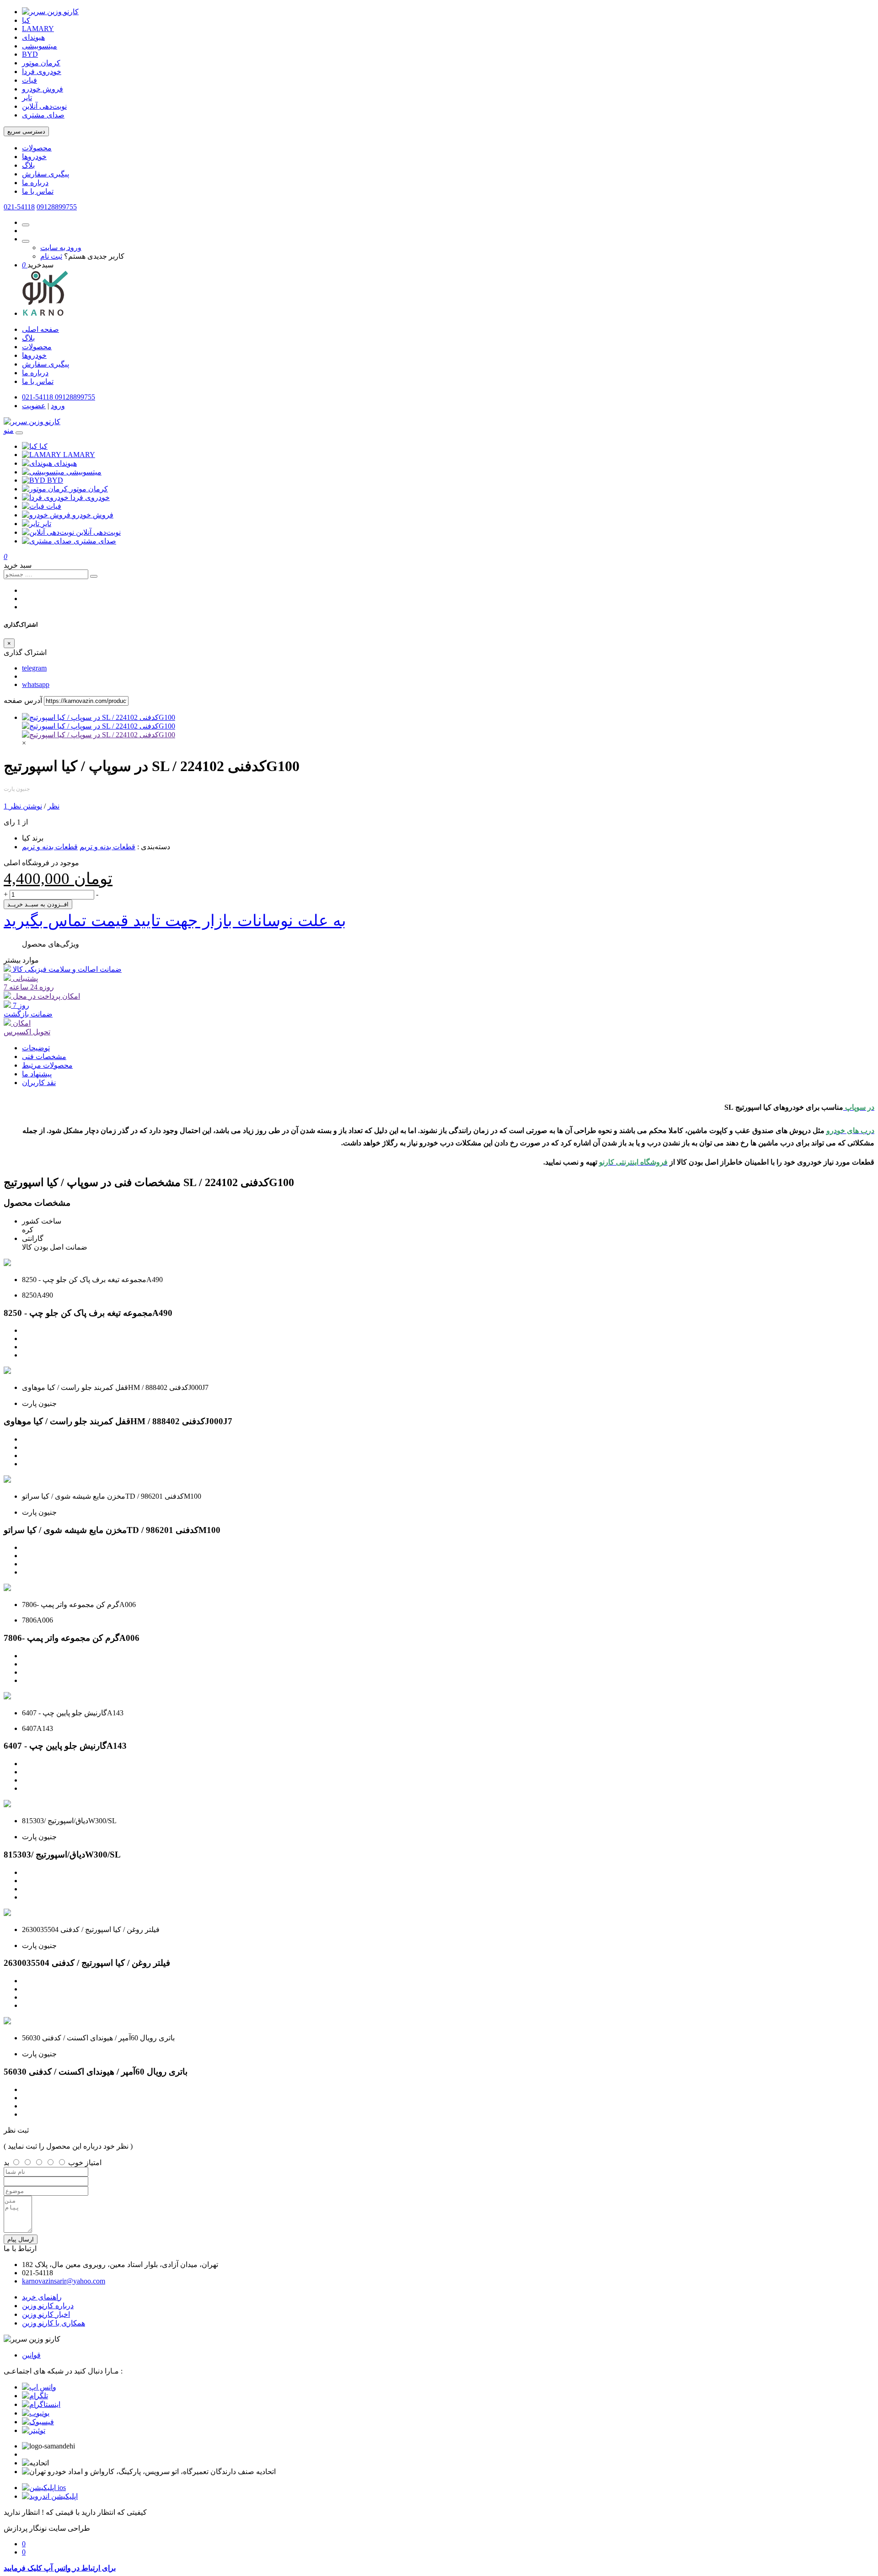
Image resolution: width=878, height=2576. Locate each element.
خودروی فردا (42, 72)
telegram (34, 668)
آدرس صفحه (23, 700)
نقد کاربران (39, 1083)
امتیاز (93, 2163)
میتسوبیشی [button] (84, 472)
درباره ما (35, 183)
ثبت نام (51, 256)
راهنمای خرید (42, 2297)
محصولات (37, 148)
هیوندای (33, 37)
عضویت (34, 406)
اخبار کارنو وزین (46, 2314)
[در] (99, 735)
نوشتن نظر (26, 806)
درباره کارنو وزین (48, 2306)
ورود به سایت (61, 247)
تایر (27, 98)
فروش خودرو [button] (93, 515)
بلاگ (28, 165)
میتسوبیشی (40, 46)
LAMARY (38, 29)
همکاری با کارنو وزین (54, 2323)
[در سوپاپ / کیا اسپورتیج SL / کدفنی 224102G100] (99, 717)
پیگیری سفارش (46, 174)
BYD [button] (55, 480)
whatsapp (36, 684)
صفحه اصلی (40, 329)
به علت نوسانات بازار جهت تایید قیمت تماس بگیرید (175, 921)
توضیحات (36, 1048)
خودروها (34, 157)
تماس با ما (38, 191)
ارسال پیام (21, 2239)
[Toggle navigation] (19, 433)
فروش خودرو (43, 89)
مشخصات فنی (44, 1056)
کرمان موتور (41, 63)
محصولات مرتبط (47, 1065)
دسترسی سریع (26, 131)
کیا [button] (43, 446)
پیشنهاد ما (37, 1074)
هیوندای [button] (65, 463)
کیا (26, 20)
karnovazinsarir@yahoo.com (64, 2281)
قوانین (31, 2355)
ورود (58, 406)
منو (9, 430)
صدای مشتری (43, 115)
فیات (29, 80)
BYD (30, 54)
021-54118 (19, 207)
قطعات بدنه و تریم (107, 847)
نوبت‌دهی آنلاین (44, 106)
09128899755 (57, 207)
